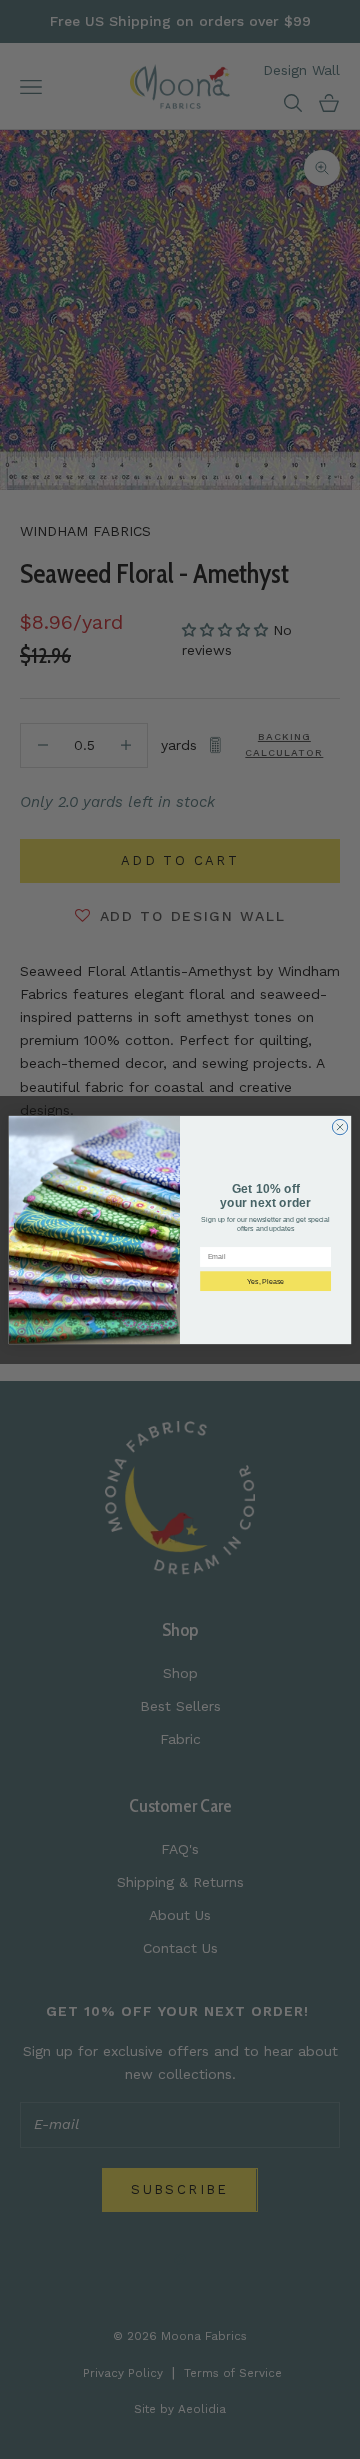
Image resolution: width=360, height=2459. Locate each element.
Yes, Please (265, 1280)
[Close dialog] (339, 1126)
